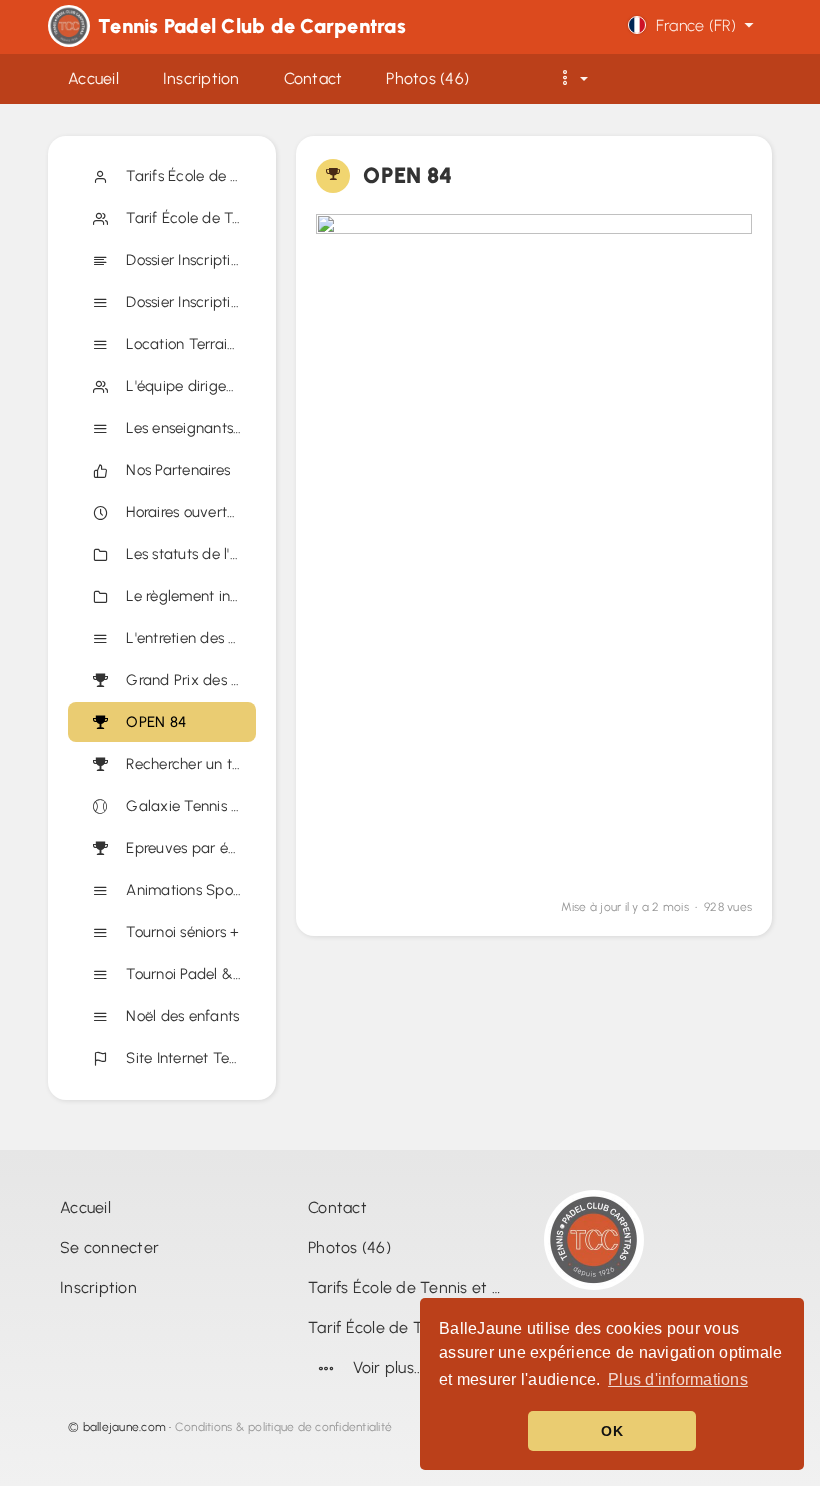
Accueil (85, 1207)
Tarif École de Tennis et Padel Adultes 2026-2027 (187, 218)
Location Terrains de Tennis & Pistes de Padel (187, 344)
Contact (337, 1207)
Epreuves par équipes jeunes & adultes (187, 848)
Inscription (98, 1287)
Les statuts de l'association (187, 554)
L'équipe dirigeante (187, 386)
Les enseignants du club (187, 428)
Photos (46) (349, 1247)
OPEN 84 (152, 722)
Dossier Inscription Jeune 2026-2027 (187, 260)
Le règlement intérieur (187, 596)
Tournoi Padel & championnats (187, 974)
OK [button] (612, 1431)
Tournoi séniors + (179, 932)
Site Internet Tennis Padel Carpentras (187, 1058)
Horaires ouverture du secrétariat (187, 512)
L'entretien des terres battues (187, 638)
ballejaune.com (125, 1427)
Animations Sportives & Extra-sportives (187, 890)
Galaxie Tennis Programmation (187, 806)
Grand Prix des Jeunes (187, 680)
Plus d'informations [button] (678, 1379)
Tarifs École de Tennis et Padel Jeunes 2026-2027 (187, 176)
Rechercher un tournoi (187, 764)
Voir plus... (388, 1367)
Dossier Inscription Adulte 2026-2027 (187, 302)
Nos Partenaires (174, 470)
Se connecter (109, 1247)
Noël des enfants (179, 1016)
